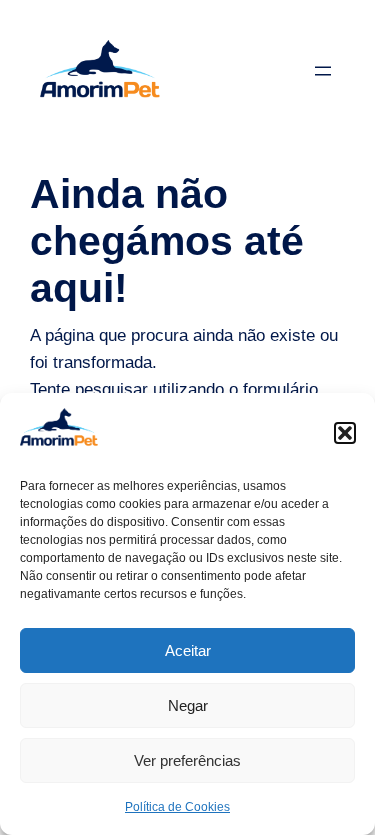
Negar (188, 705)
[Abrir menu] (323, 71)
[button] (345, 433)
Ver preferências (187, 760)
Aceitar (188, 650)
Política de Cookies (177, 807)
